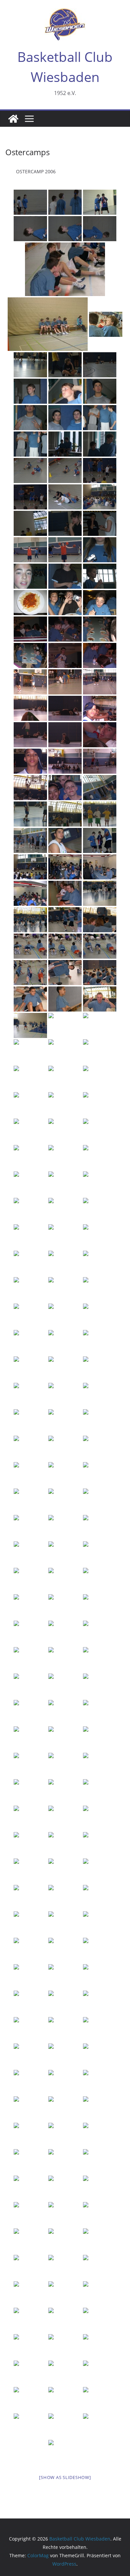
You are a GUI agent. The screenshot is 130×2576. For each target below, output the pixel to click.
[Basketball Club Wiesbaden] (13, 119)
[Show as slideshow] (65, 2477)
